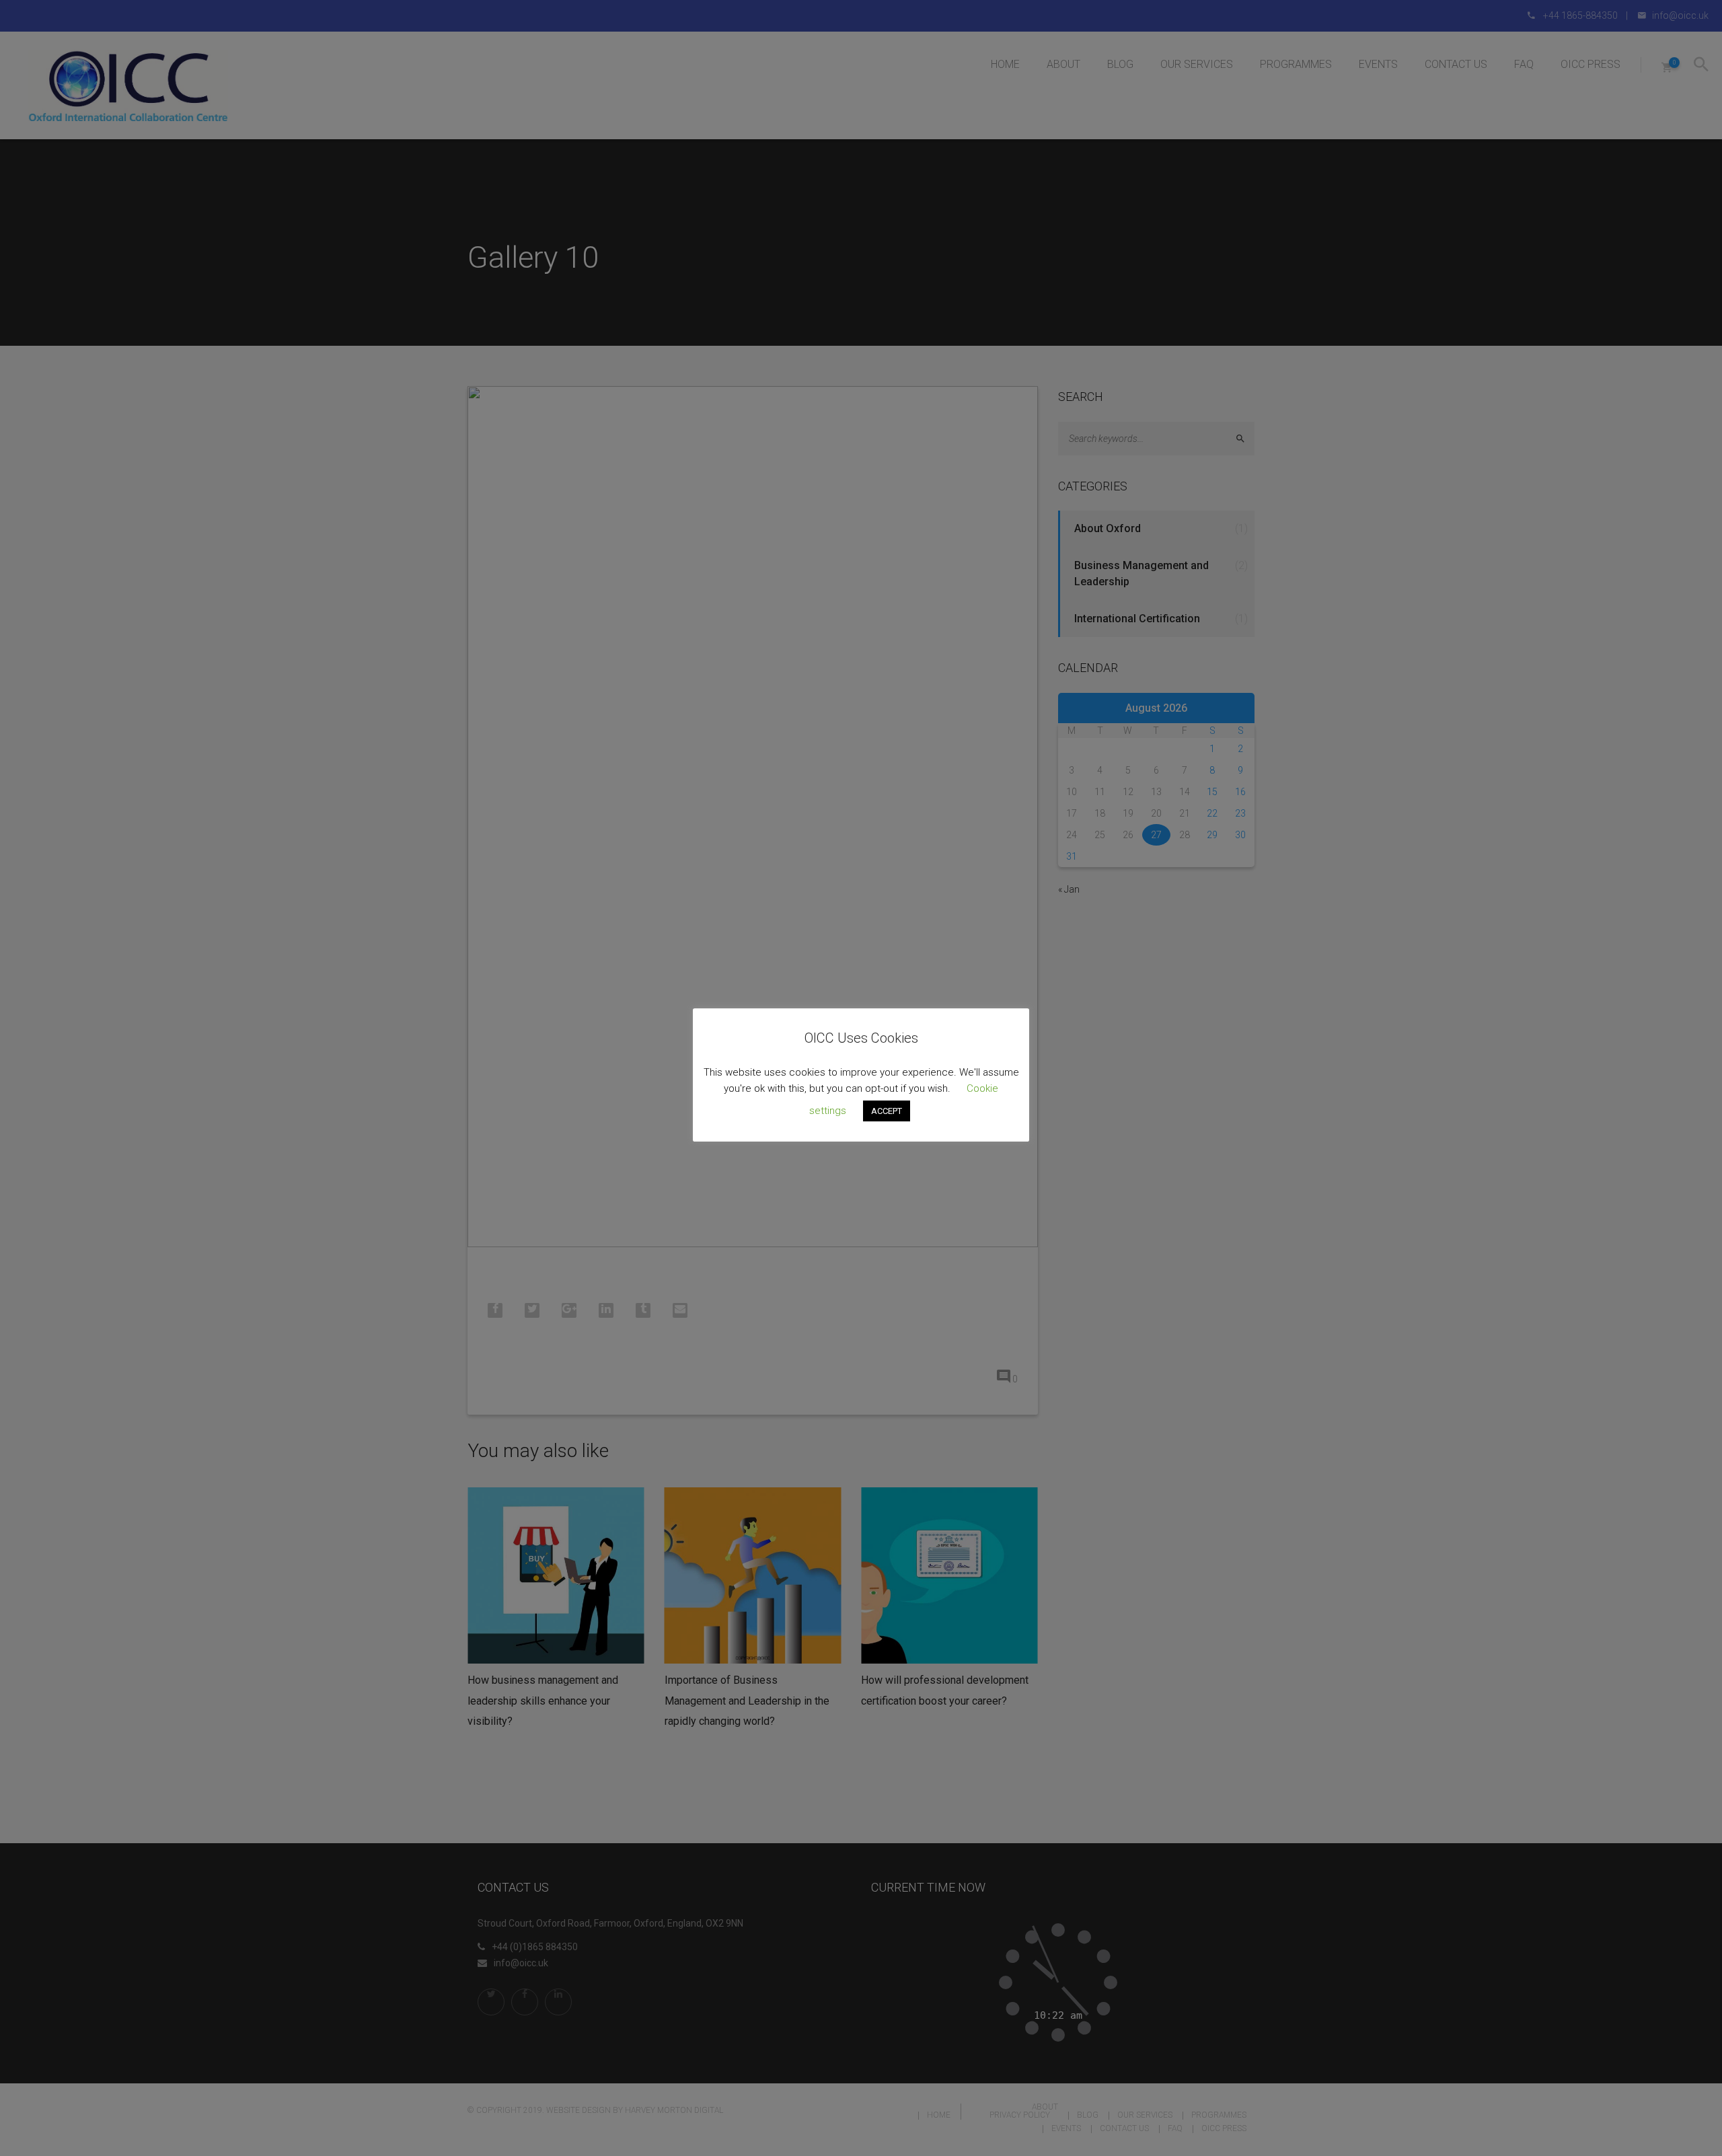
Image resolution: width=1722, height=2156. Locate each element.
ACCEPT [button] (887, 1111)
